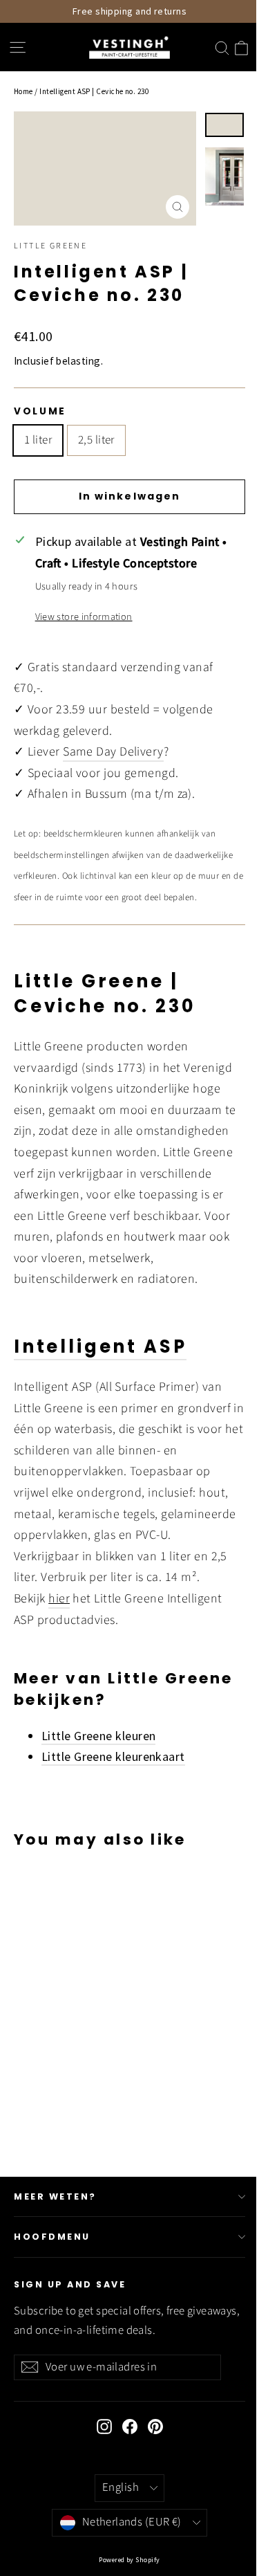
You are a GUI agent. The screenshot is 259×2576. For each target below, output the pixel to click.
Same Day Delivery (113, 752)
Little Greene (50, 246)
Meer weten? (55, 2196)
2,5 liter (96, 440)
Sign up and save (70, 2284)
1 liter (38, 440)
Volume (40, 412)
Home (23, 91)
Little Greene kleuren (98, 1736)
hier (59, 1599)
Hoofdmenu (52, 2237)
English (121, 2487)
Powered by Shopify (129, 2560)
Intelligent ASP (100, 1346)
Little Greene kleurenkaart (113, 1756)
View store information (84, 617)
